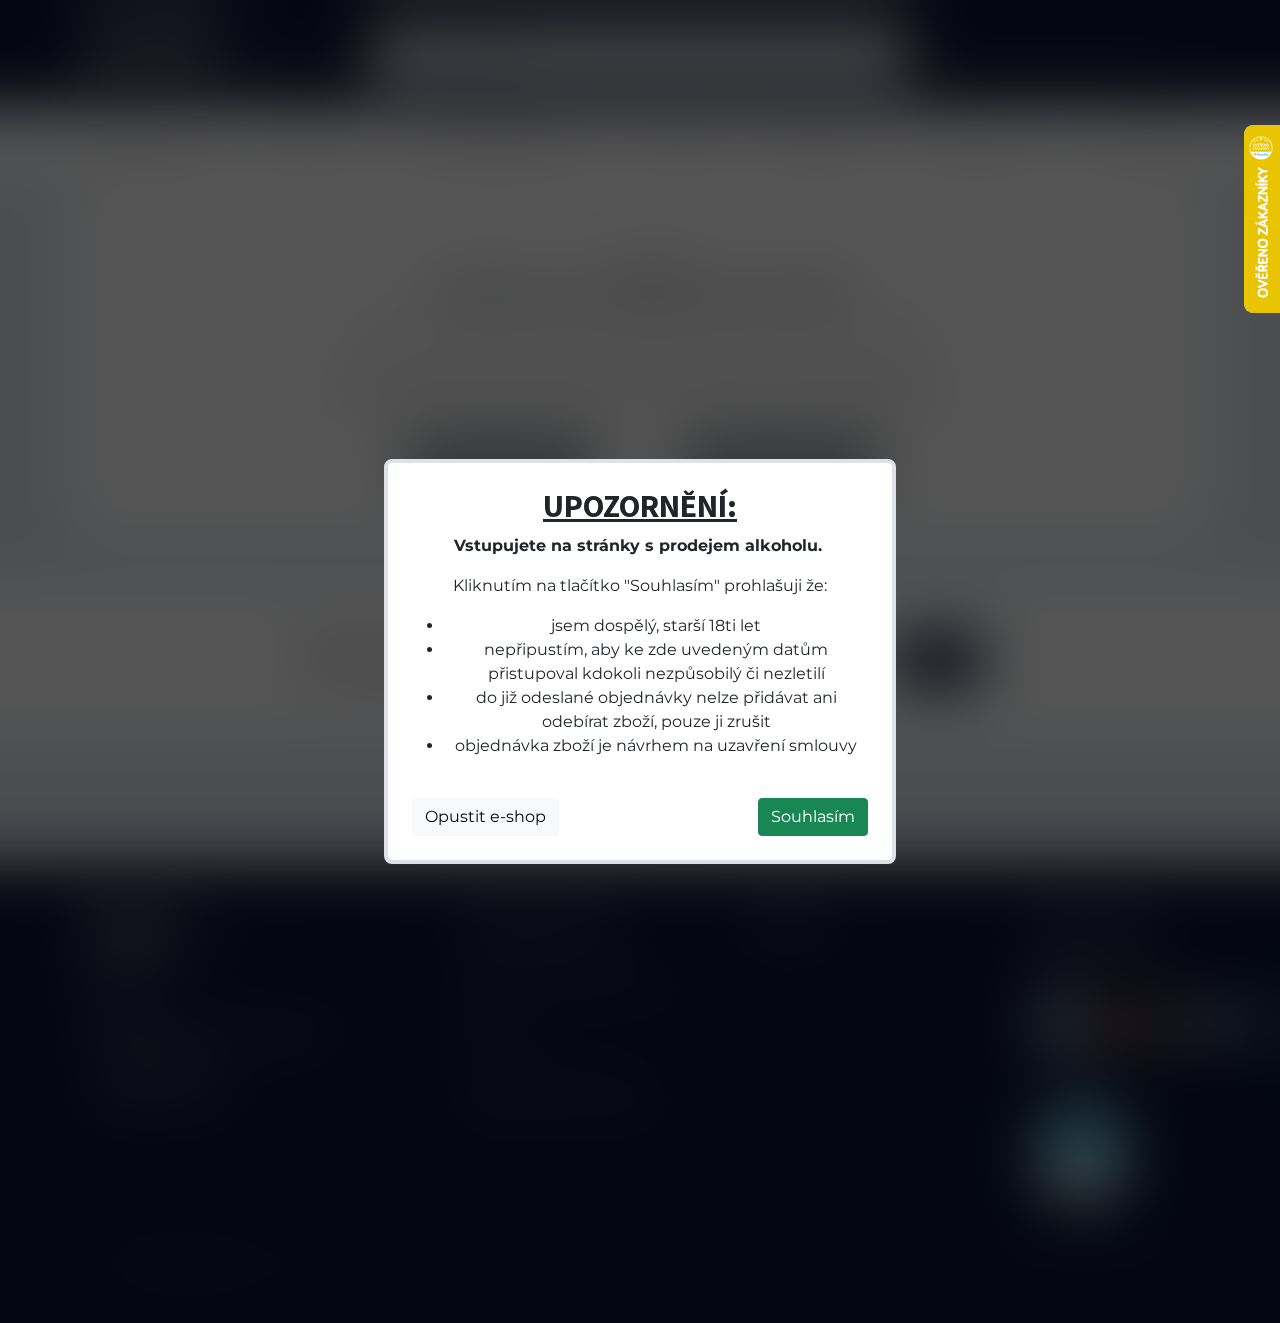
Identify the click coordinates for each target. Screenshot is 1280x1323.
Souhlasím (813, 816)
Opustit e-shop (485, 816)
